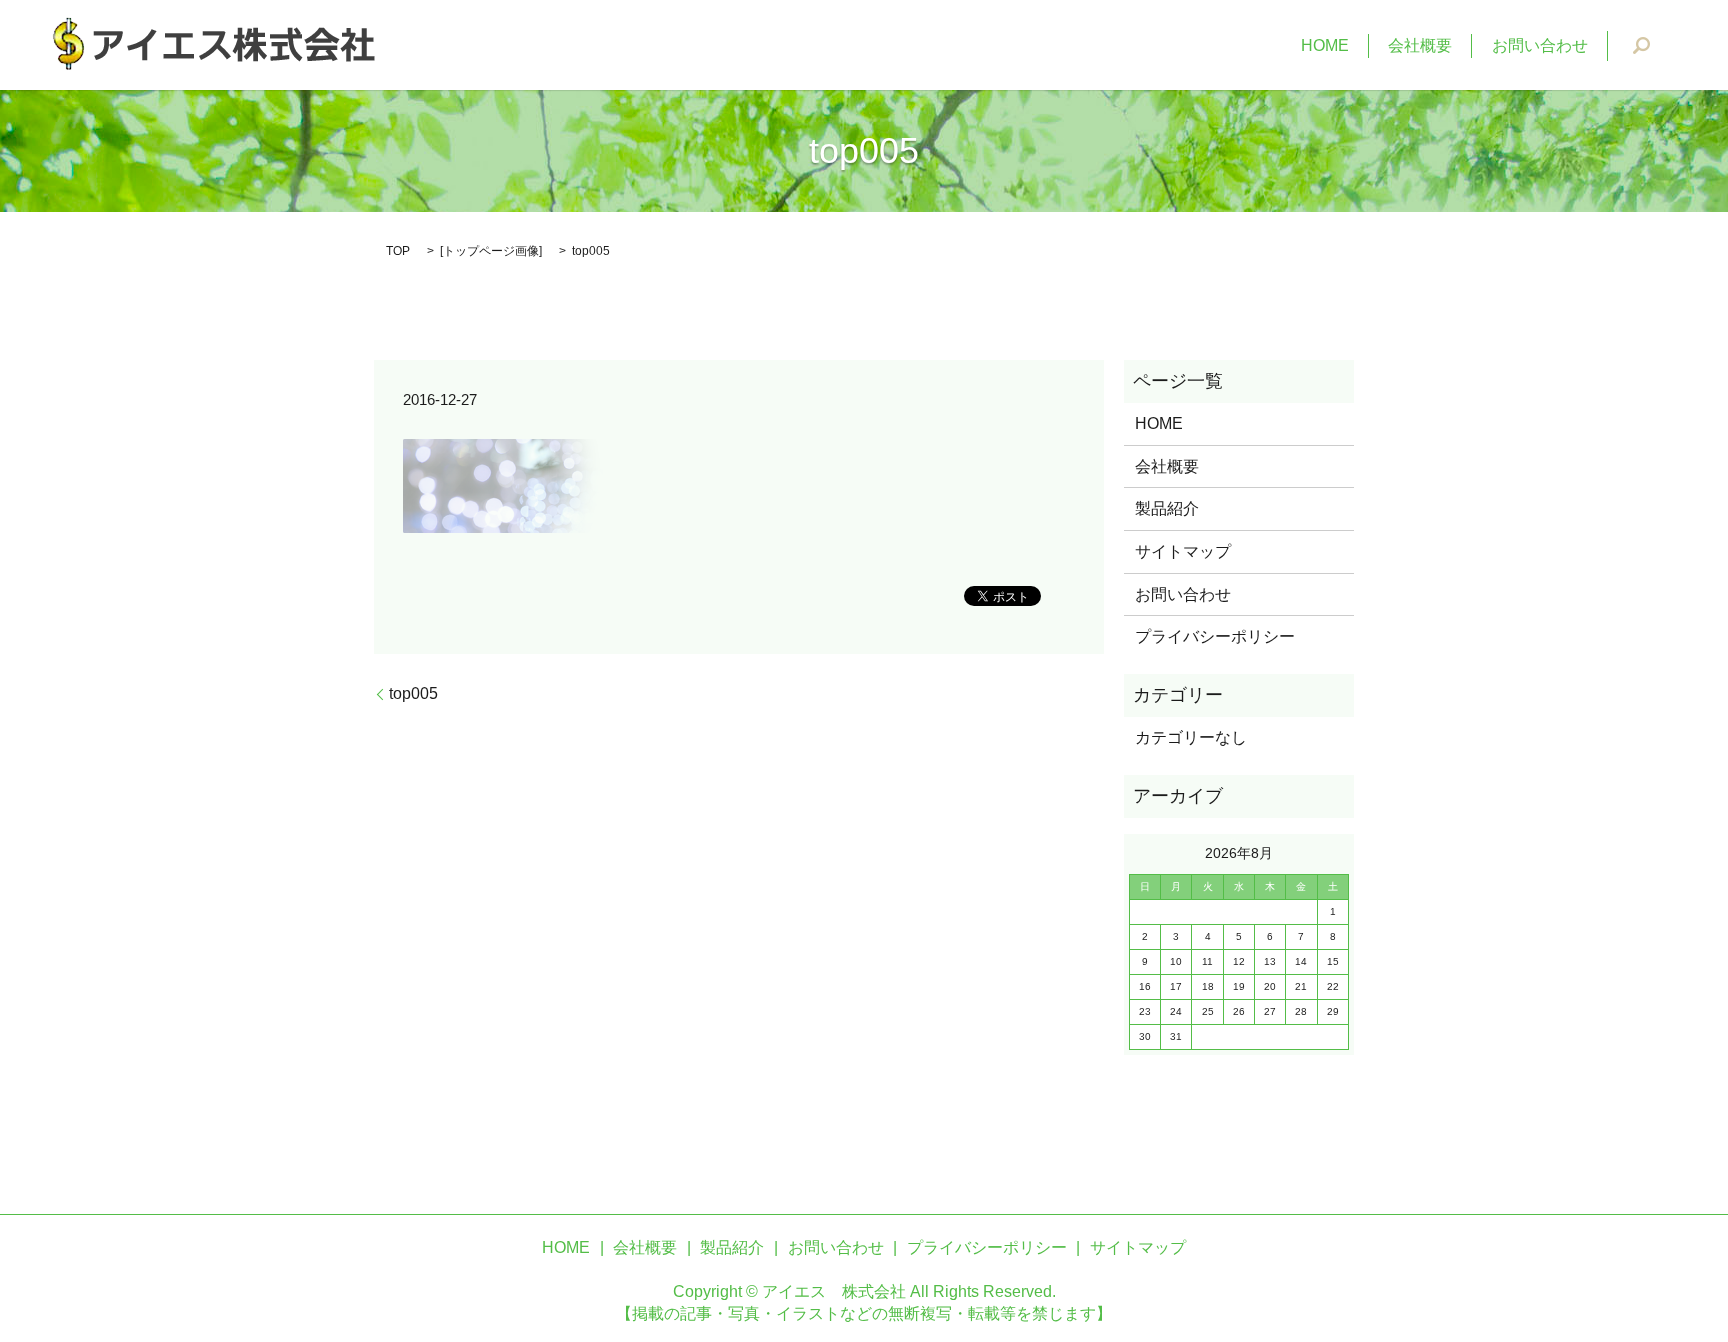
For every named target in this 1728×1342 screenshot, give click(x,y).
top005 (413, 693)
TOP (398, 251)
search (1642, 46)
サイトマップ (1183, 551)
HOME (1325, 45)
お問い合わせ (1540, 45)
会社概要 (1420, 45)
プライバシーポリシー (1215, 636)
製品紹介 (1167, 508)
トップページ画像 (491, 251)
